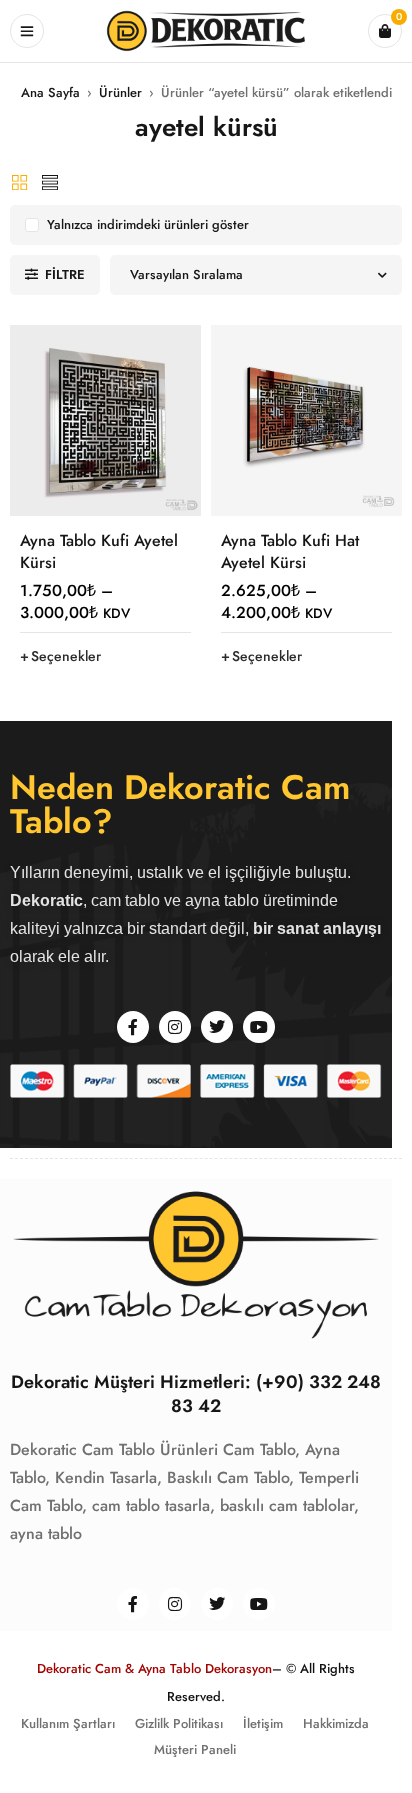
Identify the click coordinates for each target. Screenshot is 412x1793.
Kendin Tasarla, (108, 1477)
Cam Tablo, (261, 1449)
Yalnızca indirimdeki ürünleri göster (148, 224)
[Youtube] (259, 1027)
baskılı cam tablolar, (289, 1505)
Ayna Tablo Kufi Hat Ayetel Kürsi (290, 551)
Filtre (65, 274)
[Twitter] (217, 1027)
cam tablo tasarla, (153, 1505)
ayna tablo (46, 1533)
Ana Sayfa (50, 92)
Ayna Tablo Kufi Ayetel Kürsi (99, 551)
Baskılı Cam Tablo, (230, 1477)
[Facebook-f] (133, 1027)
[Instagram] (175, 1027)
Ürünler (120, 92)
